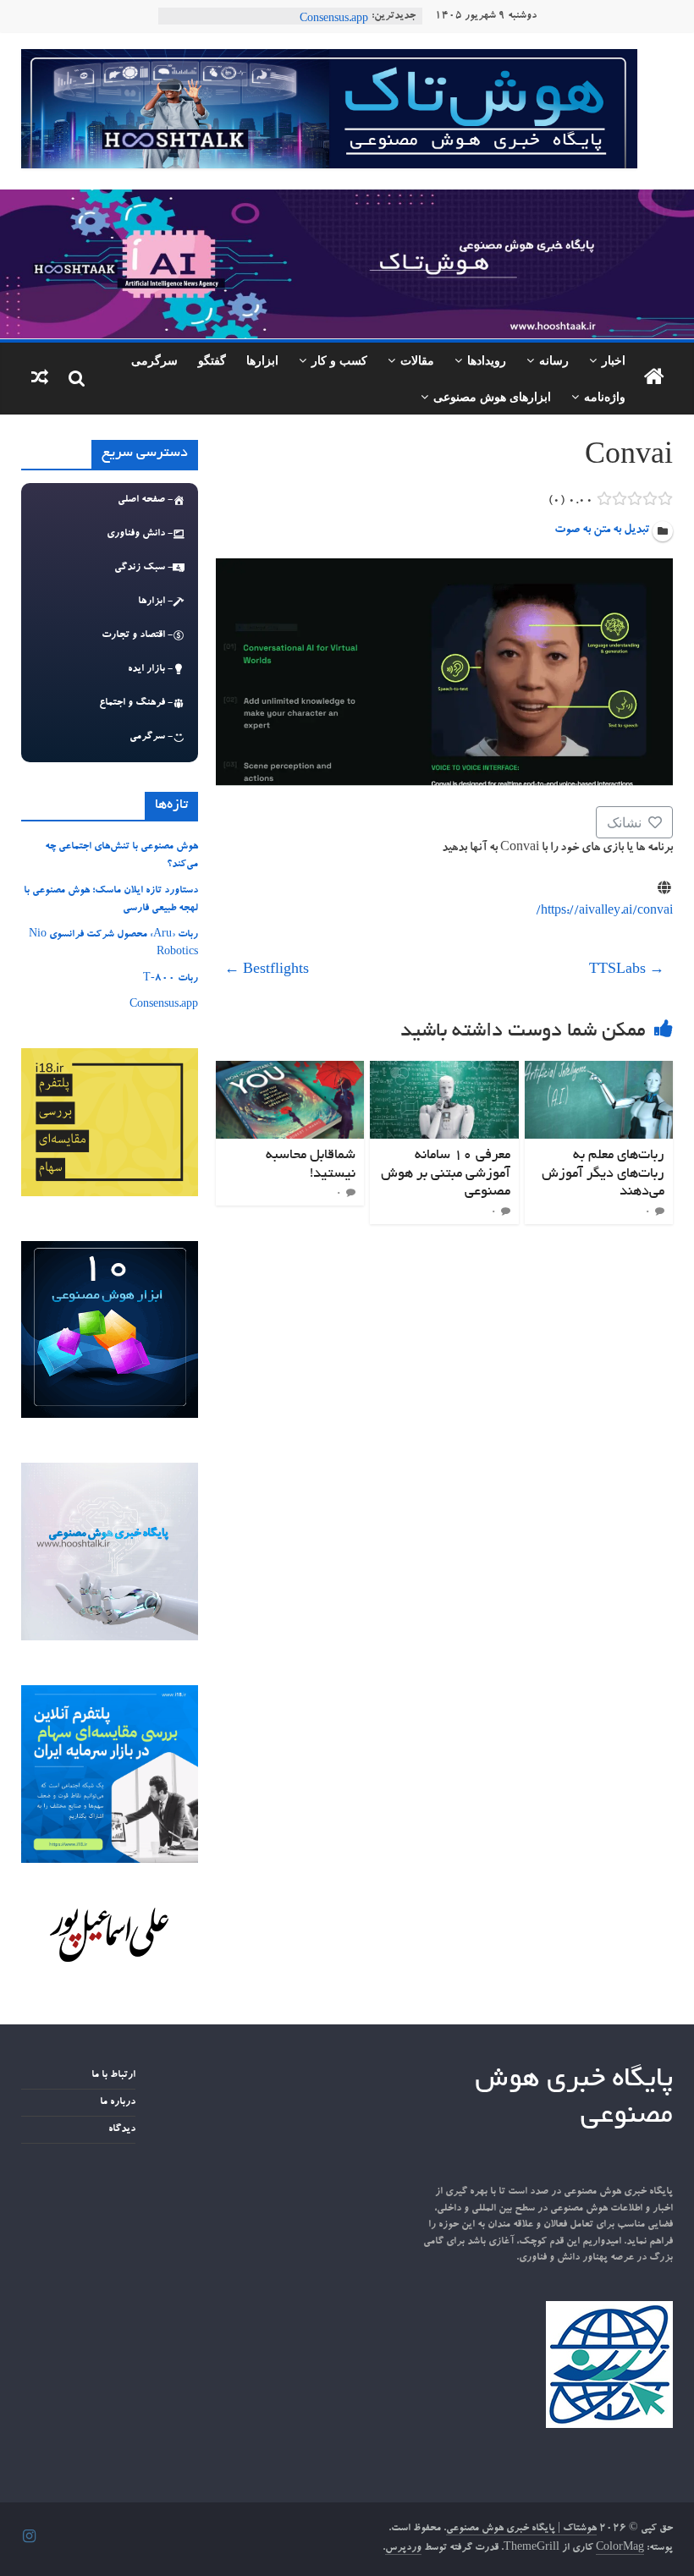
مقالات (417, 360)
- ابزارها (155, 601)
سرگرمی (154, 360)
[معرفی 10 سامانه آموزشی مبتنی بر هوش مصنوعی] (444, 1071)
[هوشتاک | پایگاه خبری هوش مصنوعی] (347, 200)
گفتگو (212, 360)
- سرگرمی (151, 737)
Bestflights (267, 971)
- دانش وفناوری (140, 534)
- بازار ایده (150, 669)
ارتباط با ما (113, 2075)
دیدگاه (122, 2129)
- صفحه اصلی (145, 500)
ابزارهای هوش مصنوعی (492, 396)
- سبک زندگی (143, 568)
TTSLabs (627, 971)
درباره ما (118, 2102)
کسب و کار (339, 360)
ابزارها (262, 360)
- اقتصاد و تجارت (137, 635)
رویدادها (487, 360)
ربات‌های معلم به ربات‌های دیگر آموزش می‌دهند (603, 1174)
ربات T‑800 (341, 16)
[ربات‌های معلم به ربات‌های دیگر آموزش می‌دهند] (599, 1071)
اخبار (614, 360)
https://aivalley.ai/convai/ (604, 912)
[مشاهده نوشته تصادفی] (40, 379)
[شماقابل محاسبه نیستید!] (290, 1071)
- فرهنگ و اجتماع (136, 703)
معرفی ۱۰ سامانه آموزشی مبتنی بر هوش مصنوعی (446, 1174)
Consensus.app (164, 1005)
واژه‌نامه (605, 396)
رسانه (554, 360)
